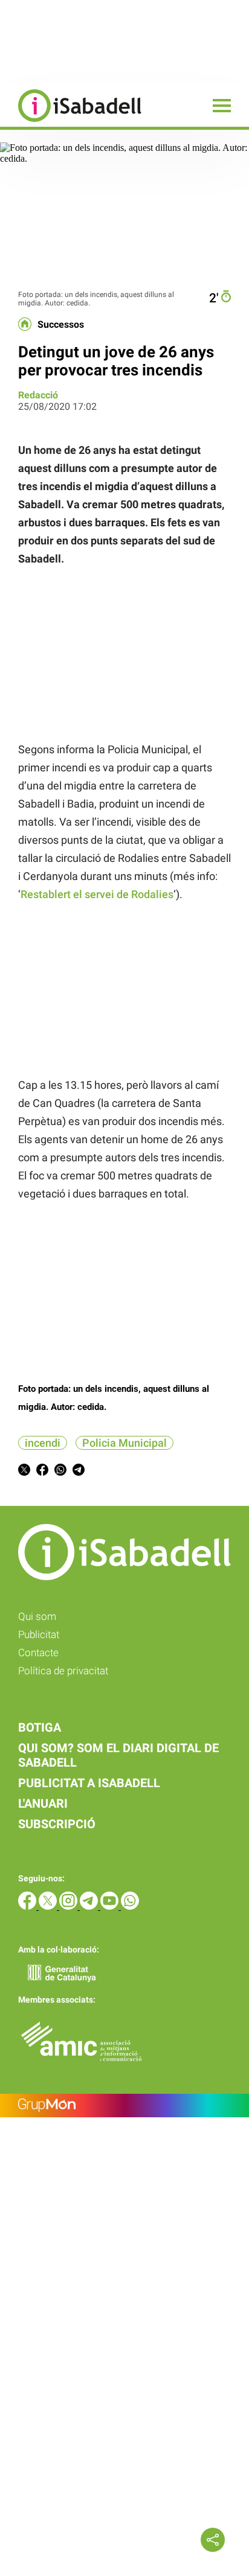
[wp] (130, 1906)
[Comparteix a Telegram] (79, 1472)
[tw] (49, 1906)
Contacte (38, 1653)
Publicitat (39, 1634)
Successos (61, 325)
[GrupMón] (124, 2106)
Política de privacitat (63, 1671)
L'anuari (43, 1803)
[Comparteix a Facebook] (42, 1472)
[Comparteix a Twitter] (24, 1472)
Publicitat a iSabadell (89, 1783)
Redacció (38, 395)
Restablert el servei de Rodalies (97, 894)
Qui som (37, 1616)
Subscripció (57, 1824)
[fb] (28, 1906)
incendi (43, 1443)
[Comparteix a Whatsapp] (60, 1472)
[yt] (111, 1906)
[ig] (70, 1906)
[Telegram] (90, 1906)
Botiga (40, 1727)
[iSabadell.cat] (71, 123)
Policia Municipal (124, 1443)
